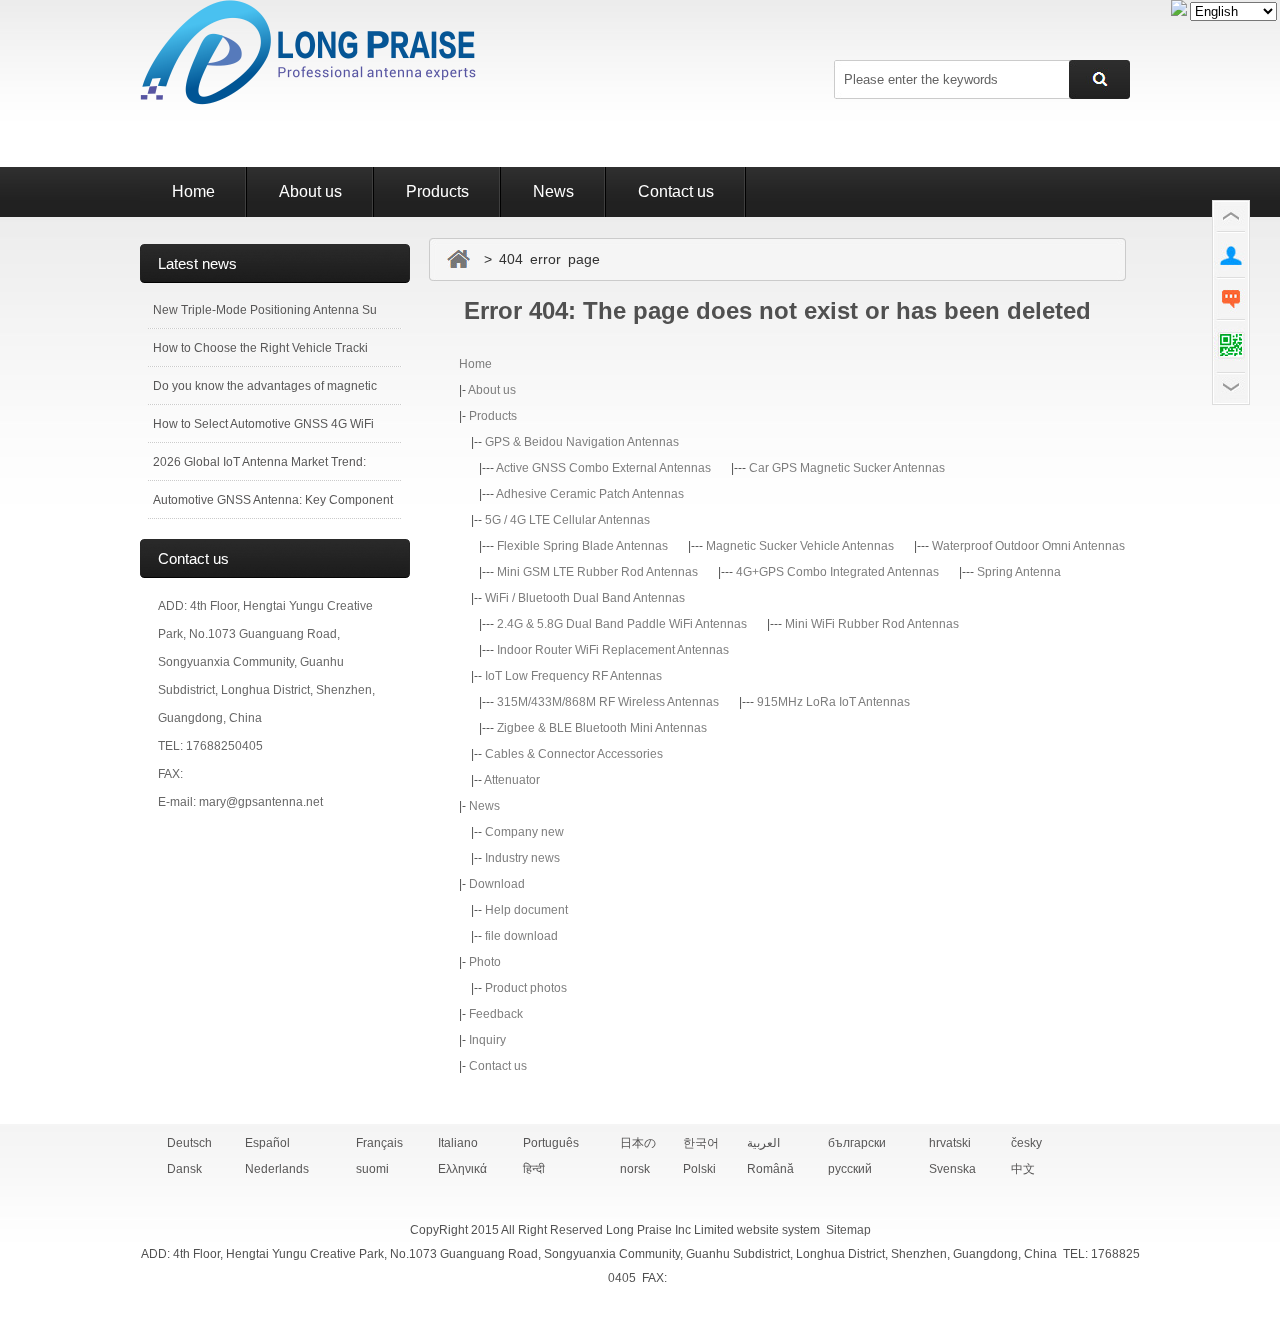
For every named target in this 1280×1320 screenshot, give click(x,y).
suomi (372, 1169)
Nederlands (277, 1169)
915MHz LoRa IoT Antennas (833, 702)
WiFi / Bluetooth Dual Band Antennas (585, 598)
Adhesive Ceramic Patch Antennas (590, 494)
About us (310, 191)
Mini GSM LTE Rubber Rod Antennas (597, 572)
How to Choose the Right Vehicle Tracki (260, 348)
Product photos (526, 988)
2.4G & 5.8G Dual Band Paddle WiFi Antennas (622, 624)
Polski (699, 1169)
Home (193, 191)
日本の (638, 1143)
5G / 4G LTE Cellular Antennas (567, 520)
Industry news (522, 858)
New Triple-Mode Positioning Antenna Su (265, 310)
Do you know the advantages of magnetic (265, 386)
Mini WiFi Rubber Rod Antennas (872, 624)
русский (850, 1169)
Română (770, 1169)
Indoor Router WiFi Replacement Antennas (613, 650)
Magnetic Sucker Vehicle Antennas (800, 546)
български (857, 1143)
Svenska (952, 1169)
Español (267, 1143)
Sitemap (848, 1230)
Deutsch (189, 1143)
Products (437, 191)
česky (1026, 1143)
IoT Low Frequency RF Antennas (573, 676)
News (553, 191)
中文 (1023, 1169)
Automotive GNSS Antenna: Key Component (273, 500)
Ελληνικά (462, 1169)
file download (521, 936)
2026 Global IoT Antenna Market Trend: (259, 462)
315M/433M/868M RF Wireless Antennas (608, 702)
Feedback (496, 1014)
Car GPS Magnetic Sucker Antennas (847, 468)
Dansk (184, 1169)
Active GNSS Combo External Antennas (603, 468)
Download (497, 884)
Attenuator (512, 780)
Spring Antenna (1019, 572)
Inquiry (487, 1040)
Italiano (458, 1143)
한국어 (701, 1143)
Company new (524, 832)
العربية (763, 1143)
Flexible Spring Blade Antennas (582, 546)
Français (379, 1143)
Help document (526, 910)
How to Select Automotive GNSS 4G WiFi (263, 424)
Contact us (676, 191)
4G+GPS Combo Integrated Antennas (837, 572)
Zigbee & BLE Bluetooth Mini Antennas (602, 728)
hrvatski (950, 1143)
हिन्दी (534, 1169)
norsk (635, 1169)
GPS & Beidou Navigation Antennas (582, 442)
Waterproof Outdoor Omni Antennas (1028, 546)
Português (551, 1143)
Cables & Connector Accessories (574, 754)
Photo (485, 962)
